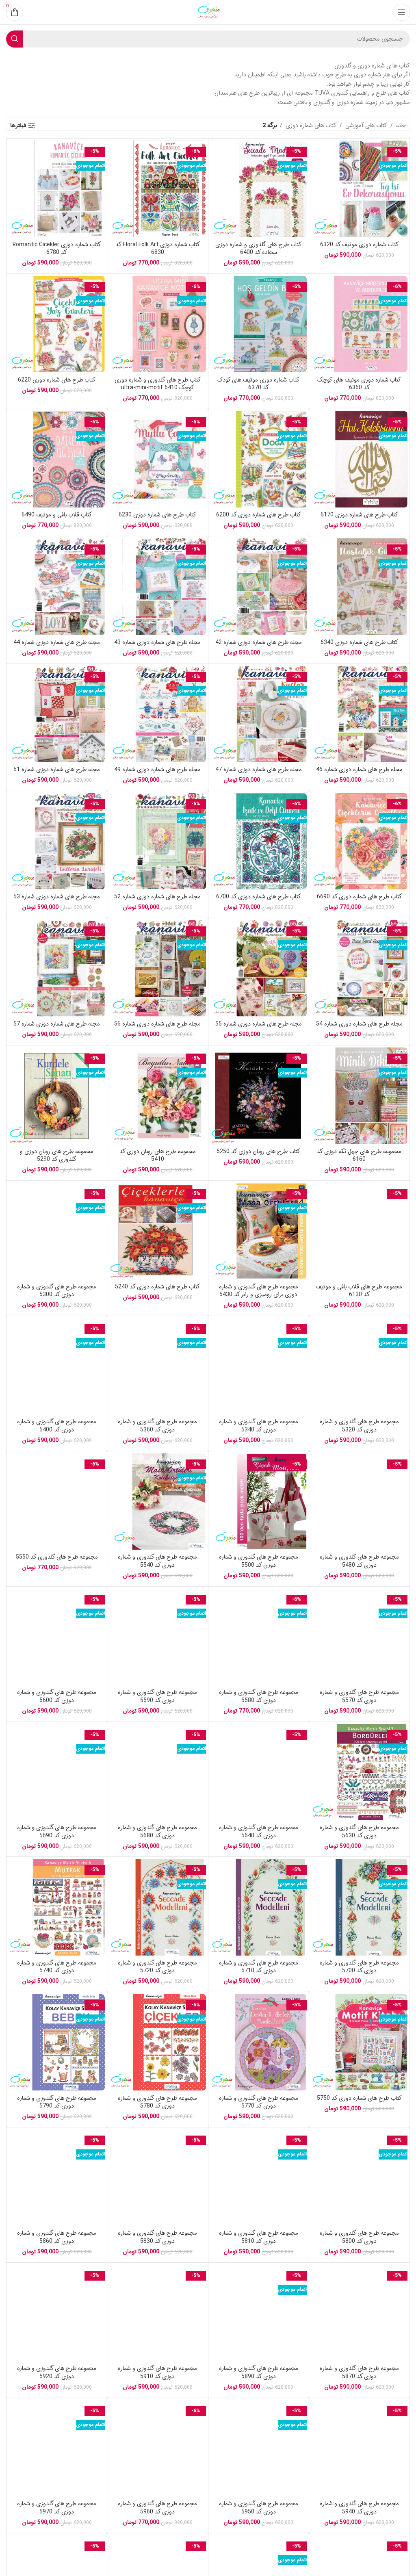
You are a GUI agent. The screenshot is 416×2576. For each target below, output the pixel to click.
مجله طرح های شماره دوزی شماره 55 (259, 1024)
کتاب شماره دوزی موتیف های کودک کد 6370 (258, 384)
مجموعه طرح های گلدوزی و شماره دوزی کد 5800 (359, 2237)
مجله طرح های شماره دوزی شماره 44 (57, 642)
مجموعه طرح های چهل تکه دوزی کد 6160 (359, 1156)
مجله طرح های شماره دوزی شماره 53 (57, 897)
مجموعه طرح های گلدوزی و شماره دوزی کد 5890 (259, 2372)
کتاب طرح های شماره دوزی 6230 (157, 515)
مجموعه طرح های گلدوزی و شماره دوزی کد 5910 (157, 2372)
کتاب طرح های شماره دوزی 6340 (359, 642)
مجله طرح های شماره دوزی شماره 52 (157, 897)
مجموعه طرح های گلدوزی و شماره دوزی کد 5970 (57, 2508)
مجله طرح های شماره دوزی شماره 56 (157, 1024)
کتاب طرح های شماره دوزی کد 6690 (359, 897)
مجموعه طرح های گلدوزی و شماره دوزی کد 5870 (359, 2372)
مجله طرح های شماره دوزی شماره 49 (157, 770)
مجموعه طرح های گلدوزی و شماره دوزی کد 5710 (259, 1967)
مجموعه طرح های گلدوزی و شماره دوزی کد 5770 (259, 2102)
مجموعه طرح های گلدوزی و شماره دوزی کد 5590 (157, 1696)
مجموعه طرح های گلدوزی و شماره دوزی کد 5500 (259, 1561)
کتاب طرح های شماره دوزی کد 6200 (259, 515)
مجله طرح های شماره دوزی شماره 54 (359, 1024)
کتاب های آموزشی (366, 126)
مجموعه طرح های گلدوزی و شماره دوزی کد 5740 (57, 1967)
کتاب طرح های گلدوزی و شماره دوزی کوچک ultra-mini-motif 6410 (158, 384)
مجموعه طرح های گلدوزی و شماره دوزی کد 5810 (259, 2237)
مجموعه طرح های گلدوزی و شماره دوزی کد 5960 (157, 2508)
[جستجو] (15, 39)
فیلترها (18, 126)
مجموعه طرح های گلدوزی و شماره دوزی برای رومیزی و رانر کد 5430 (259, 1291)
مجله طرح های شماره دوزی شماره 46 (359, 770)
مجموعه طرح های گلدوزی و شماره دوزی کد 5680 (157, 1832)
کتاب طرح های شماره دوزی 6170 (359, 515)
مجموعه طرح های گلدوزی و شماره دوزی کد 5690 (57, 1832)
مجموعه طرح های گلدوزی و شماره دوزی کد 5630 (359, 1832)
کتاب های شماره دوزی (311, 126)
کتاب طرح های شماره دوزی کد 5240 (157, 1287)
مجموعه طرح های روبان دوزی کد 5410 (158, 1156)
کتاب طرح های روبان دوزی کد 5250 (258, 1151)
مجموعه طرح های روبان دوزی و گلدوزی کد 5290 (57, 1156)
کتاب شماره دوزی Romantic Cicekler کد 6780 (57, 249)
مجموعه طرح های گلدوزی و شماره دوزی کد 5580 (259, 1696)
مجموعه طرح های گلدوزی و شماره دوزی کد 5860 (57, 2237)
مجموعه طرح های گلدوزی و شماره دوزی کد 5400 (57, 1426)
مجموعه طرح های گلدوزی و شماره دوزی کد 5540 (157, 1561)
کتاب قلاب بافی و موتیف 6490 (57, 515)
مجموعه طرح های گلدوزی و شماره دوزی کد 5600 (57, 1696)
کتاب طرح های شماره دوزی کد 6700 (259, 897)
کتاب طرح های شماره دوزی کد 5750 (359, 2098)
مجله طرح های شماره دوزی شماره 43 (157, 642)
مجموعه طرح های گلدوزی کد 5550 (57, 1557)
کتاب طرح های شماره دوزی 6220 (57, 380)
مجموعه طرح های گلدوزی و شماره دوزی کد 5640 (259, 1832)
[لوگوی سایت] (208, 12)
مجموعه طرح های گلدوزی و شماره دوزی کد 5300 (57, 1291)
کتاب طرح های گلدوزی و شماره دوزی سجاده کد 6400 (258, 249)
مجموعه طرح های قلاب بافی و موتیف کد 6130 (359, 1291)
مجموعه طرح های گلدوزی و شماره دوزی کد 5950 (259, 2508)
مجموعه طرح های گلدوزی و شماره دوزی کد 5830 (157, 2237)
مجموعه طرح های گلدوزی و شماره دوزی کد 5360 (157, 1426)
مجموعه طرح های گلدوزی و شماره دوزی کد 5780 (157, 2102)
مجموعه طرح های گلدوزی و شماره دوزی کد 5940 (359, 2508)
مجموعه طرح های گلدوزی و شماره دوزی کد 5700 (359, 1967)
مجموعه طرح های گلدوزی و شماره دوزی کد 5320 (359, 1426)
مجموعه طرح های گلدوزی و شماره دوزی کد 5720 (157, 1967)
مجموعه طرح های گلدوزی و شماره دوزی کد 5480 (359, 1561)
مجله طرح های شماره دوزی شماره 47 (259, 770)
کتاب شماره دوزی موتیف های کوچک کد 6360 (359, 384)
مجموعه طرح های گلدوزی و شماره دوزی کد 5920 (57, 2372)
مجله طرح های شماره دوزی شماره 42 (259, 642)
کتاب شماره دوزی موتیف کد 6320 (359, 245)
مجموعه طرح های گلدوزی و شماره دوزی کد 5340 (259, 1426)
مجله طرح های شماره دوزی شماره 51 (57, 770)
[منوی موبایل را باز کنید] (401, 12)
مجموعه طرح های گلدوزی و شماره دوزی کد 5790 (57, 2102)
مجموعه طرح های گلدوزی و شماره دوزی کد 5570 (359, 1696)
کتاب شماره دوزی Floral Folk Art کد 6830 (158, 249)
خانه (401, 126)
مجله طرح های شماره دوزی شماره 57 (57, 1024)
